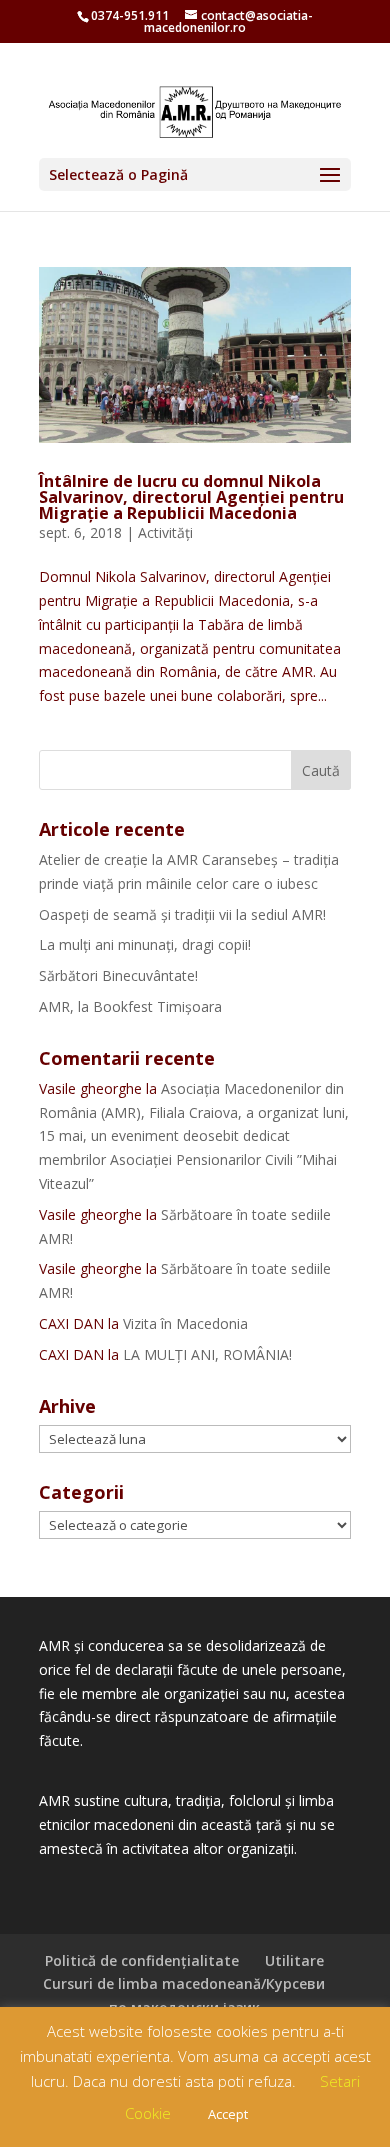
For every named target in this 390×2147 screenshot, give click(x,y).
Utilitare (294, 1960)
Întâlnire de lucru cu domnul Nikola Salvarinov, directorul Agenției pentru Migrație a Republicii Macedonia (191, 497)
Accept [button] (228, 2114)
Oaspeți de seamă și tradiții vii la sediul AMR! (182, 914)
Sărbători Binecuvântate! (118, 975)
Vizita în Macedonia (185, 1323)
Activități (165, 532)
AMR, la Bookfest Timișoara (130, 1006)
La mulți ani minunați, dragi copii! (145, 944)
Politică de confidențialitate (142, 1960)
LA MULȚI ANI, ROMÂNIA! (207, 1354)
